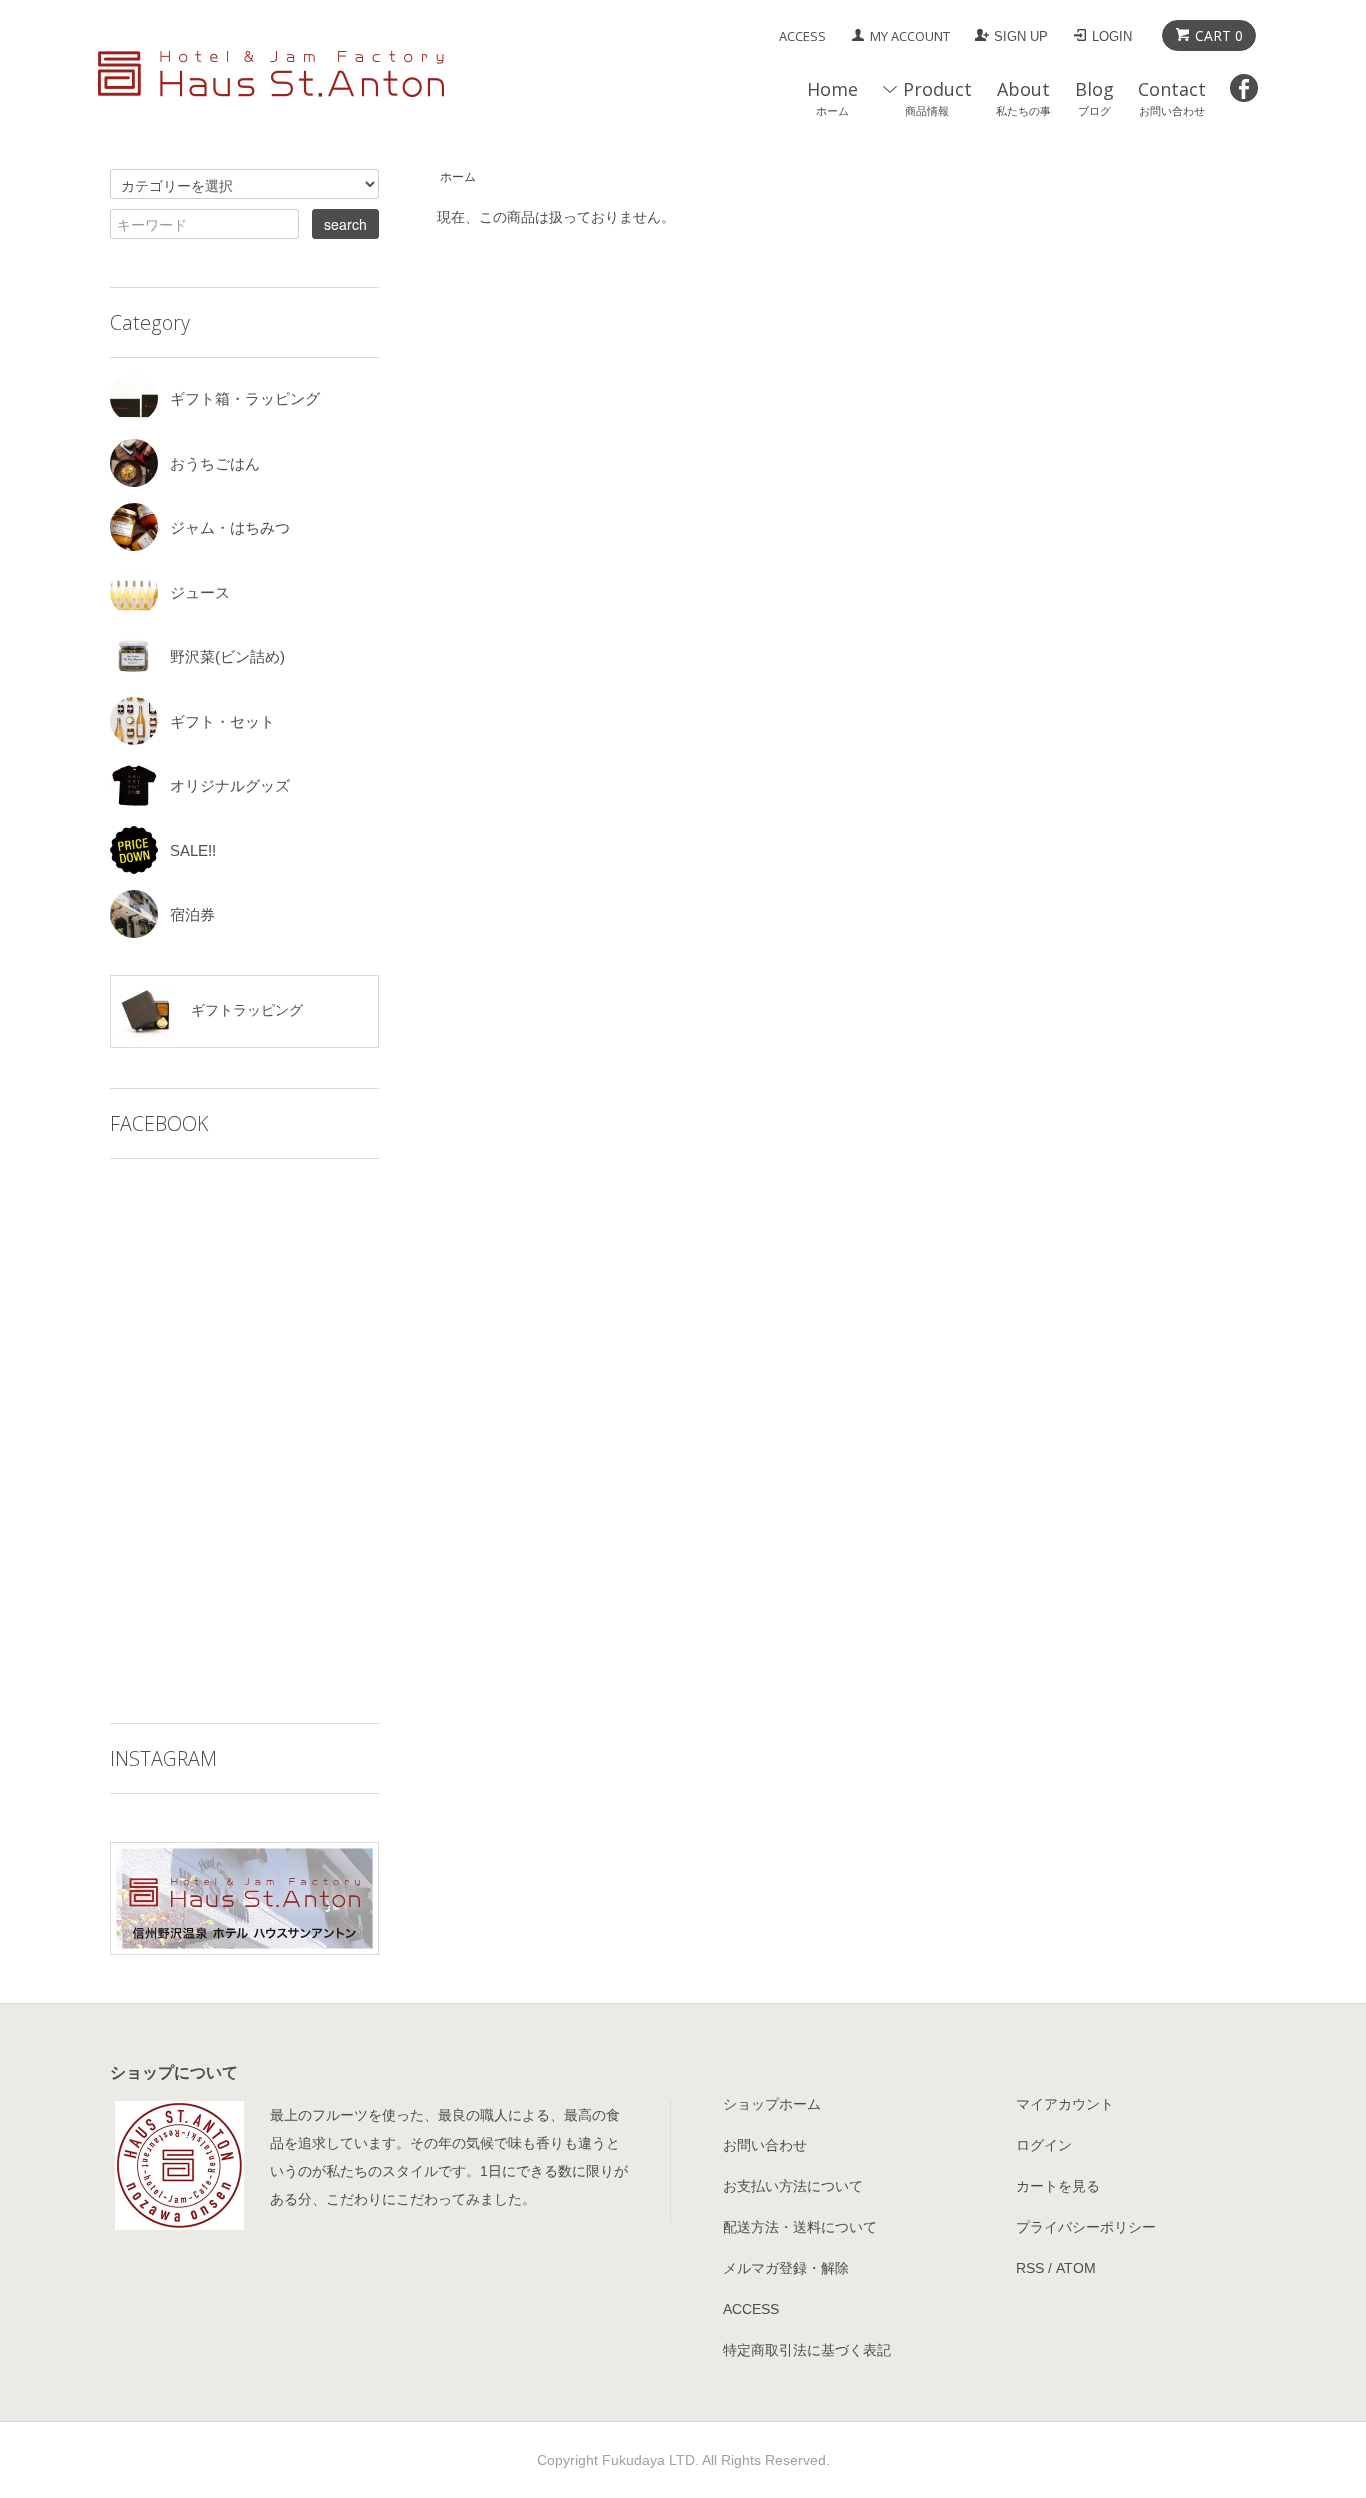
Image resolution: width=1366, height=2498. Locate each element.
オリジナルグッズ (230, 785)
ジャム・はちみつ (230, 527)
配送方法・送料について (800, 2227)
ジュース (200, 592)
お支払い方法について (793, 2186)
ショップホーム (772, 2104)
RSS (1030, 2268)
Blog (1094, 97)
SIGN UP (1021, 36)
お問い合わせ (765, 2145)
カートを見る (1058, 2186)
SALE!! (193, 850)
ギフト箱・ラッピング (245, 398)
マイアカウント (1065, 2104)
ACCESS (802, 36)
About (1023, 97)
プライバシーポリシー (1086, 2227)
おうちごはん (215, 463)
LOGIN (1112, 36)
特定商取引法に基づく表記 (807, 2350)
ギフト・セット (222, 721)
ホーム (458, 177)
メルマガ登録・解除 (786, 2268)
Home (832, 97)
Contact (1172, 97)
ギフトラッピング (245, 1010)
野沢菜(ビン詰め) (227, 656)
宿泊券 (192, 914)
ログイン (1044, 2145)
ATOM (1076, 2268)
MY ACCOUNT (910, 36)
